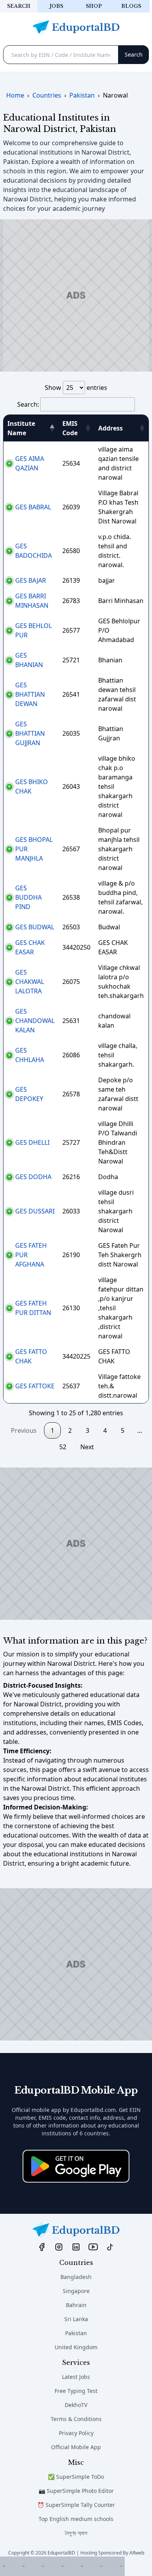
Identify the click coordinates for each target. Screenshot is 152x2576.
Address (110, 428)
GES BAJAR (31, 580)
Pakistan (76, 2333)
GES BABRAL (33, 507)
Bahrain (76, 2305)
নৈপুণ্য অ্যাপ (76, 2533)
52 (63, 1447)
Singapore (76, 2291)
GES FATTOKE (35, 1386)
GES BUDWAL (35, 927)
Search (19, 6)
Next (87, 1447)
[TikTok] (110, 2247)
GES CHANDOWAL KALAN (35, 1021)
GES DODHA (33, 1177)
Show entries (76, 388)
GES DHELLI (32, 1142)
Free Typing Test (76, 2391)
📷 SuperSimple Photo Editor (76, 2491)
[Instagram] (59, 2247)
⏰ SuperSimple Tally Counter (76, 2505)
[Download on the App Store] (76, 2166)
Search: (28, 404)
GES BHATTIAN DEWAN (30, 694)
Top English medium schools (76, 2519)
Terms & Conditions (76, 2419)
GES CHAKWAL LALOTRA (30, 982)
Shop (94, 6)
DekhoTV (76, 2405)
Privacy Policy (76, 2433)
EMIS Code (70, 428)
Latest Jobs (76, 2377)
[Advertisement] (62, 2566)
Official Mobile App (76, 2447)
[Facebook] (42, 2247)
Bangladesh (76, 2277)
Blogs (131, 6)
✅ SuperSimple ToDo (76, 2477)
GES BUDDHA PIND (28, 897)
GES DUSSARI (35, 1211)
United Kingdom (76, 2347)
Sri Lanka (76, 2319)
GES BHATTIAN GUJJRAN (30, 733)
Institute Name (21, 428)
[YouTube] (93, 2247)
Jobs (56, 6)
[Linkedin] (76, 2247)
